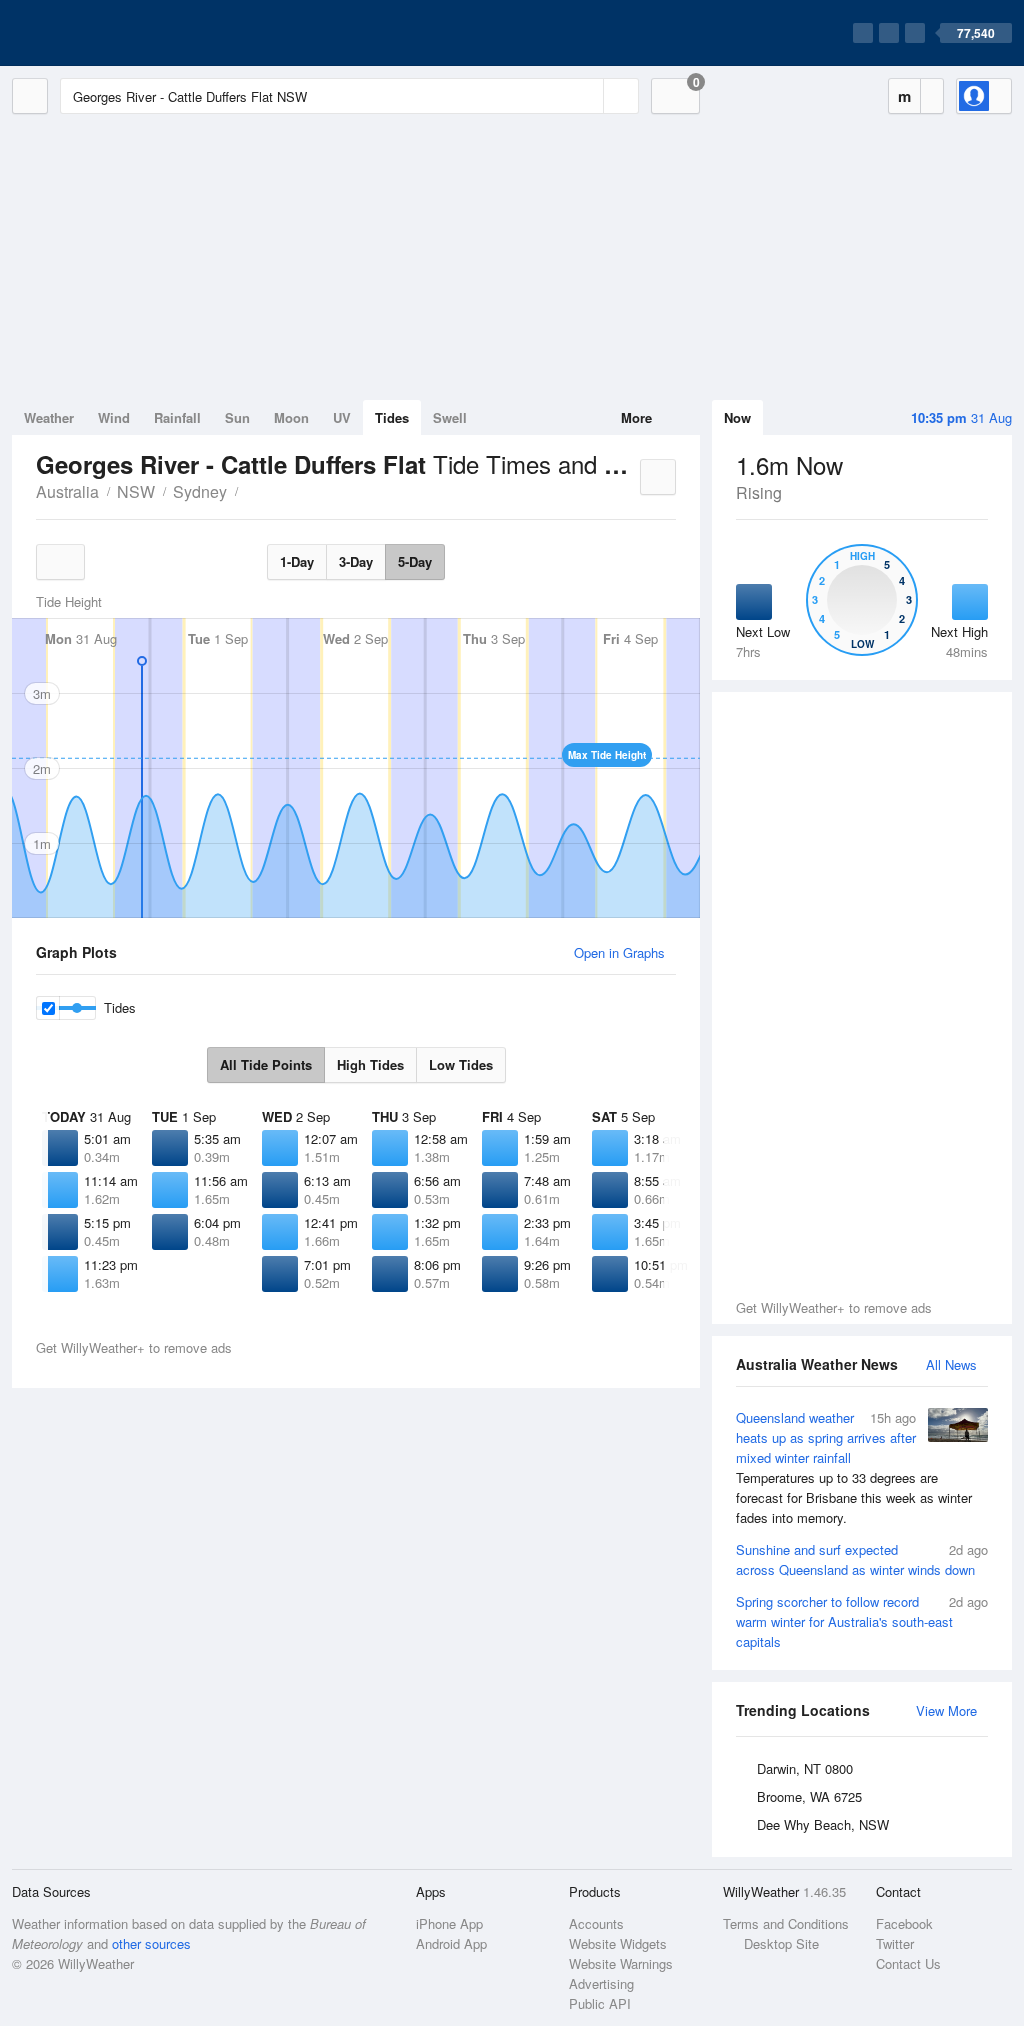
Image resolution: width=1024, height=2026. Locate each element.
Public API (600, 2003)
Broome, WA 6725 (809, 1796)
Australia (67, 491)
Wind (114, 417)
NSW (136, 491)
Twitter (895, 1943)
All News (951, 1364)
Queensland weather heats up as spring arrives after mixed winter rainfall (854, 1467)
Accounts (596, 1923)
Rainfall (177, 417)
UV (342, 417)
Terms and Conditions (786, 1923)
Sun (237, 417)
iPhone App (449, 1923)
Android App (451, 1943)
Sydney (200, 491)
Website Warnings (621, 1963)
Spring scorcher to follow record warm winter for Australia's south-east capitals (862, 1621)
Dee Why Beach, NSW (823, 1824)
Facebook (904, 1923)
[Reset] (586, 96)
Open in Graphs (619, 952)
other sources (151, 1943)
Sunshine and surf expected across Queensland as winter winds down (862, 1559)
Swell (450, 417)
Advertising (601, 1983)
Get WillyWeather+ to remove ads (834, 1307)
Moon (291, 417)
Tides (392, 417)
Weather (49, 417)
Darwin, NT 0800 (805, 1768)
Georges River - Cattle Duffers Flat (249, 490)
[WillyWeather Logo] (106, 33)
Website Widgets (618, 1943)
